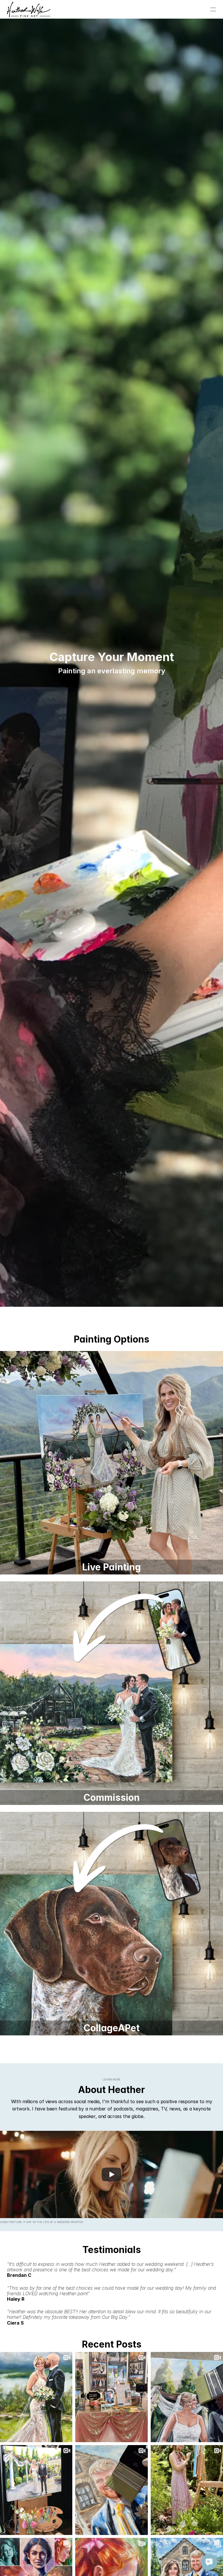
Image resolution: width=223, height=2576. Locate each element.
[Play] (111, 2174)
